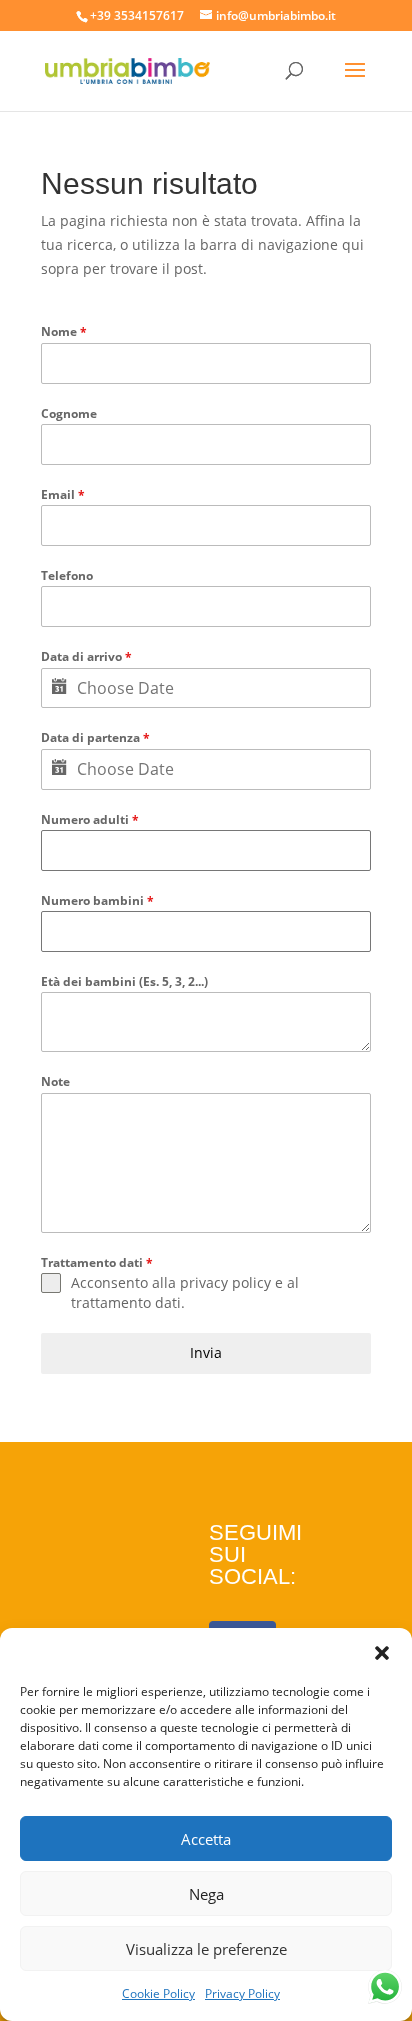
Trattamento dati (97, 1262)
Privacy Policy (242, 1993)
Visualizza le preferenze (206, 1949)
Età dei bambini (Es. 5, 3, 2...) (124, 981)
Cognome (69, 413)
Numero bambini (97, 900)
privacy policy (225, 1282)
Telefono (67, 575)
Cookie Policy (158, 1993)
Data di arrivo (86, 656)
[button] (382, 1653)
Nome (64, 331)
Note (55, 1081)
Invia (206, 1352)
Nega (206, 1894)
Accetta (206, 1839)
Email (63, 494)
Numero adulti (90, 819)
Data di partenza (95, 737)
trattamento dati (126, 1302)
